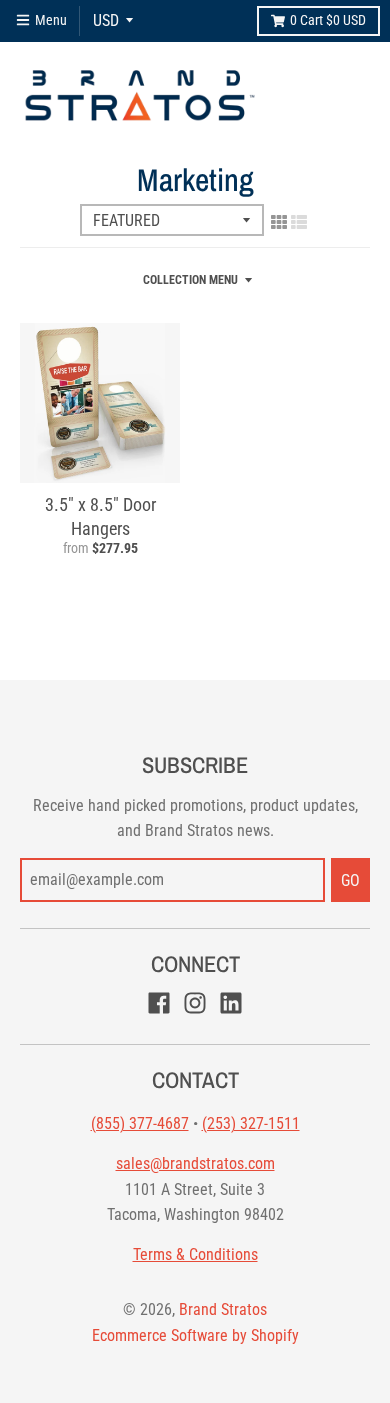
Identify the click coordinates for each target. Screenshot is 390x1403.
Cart (328, 20)
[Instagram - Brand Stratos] (195, 1003)
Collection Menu (190, 280)
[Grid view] (279, 222)
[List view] (299, 222)
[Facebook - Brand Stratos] (159, 1003)
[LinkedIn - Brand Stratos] (231, 1003)
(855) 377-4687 (140, 1123)
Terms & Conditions (195, 1254)
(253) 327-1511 (251, 1123)
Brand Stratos (223, 1309)
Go (350, 880)
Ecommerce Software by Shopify (195, 1335)
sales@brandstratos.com (195, 1163)
